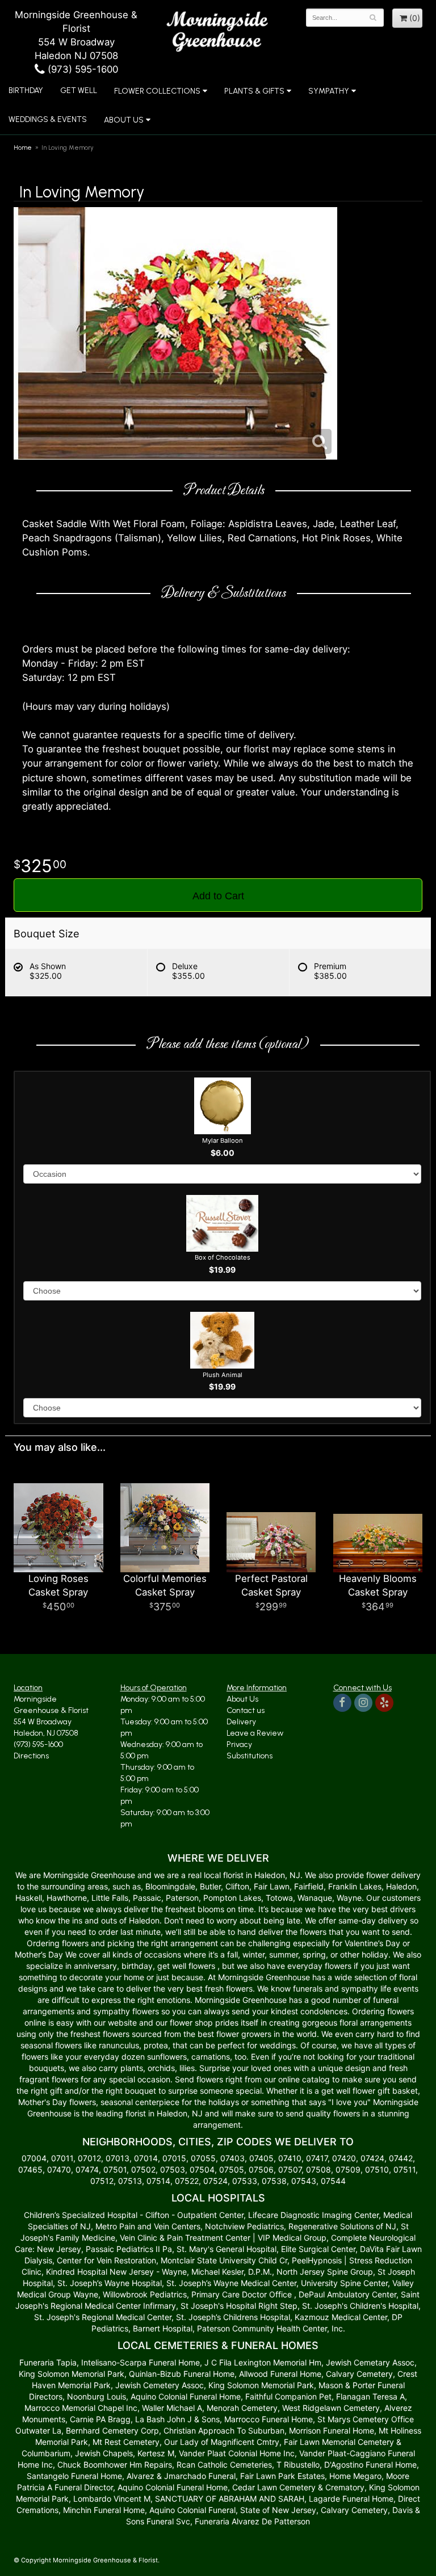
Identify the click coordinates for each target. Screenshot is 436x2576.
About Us (242, 1699)
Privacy (239, 1744)
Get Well (79, 91)
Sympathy (329, 91)
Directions (31, 1756)
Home (23, 148)
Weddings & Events (48, 119)
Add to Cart (218, 896)
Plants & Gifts (254, 91)
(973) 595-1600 (81, 69)
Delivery (241, 1722)
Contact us (246, 1710)
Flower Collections (157, 91)
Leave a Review (255, 1733)
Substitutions (250, 1756)
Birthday (26, 91)
